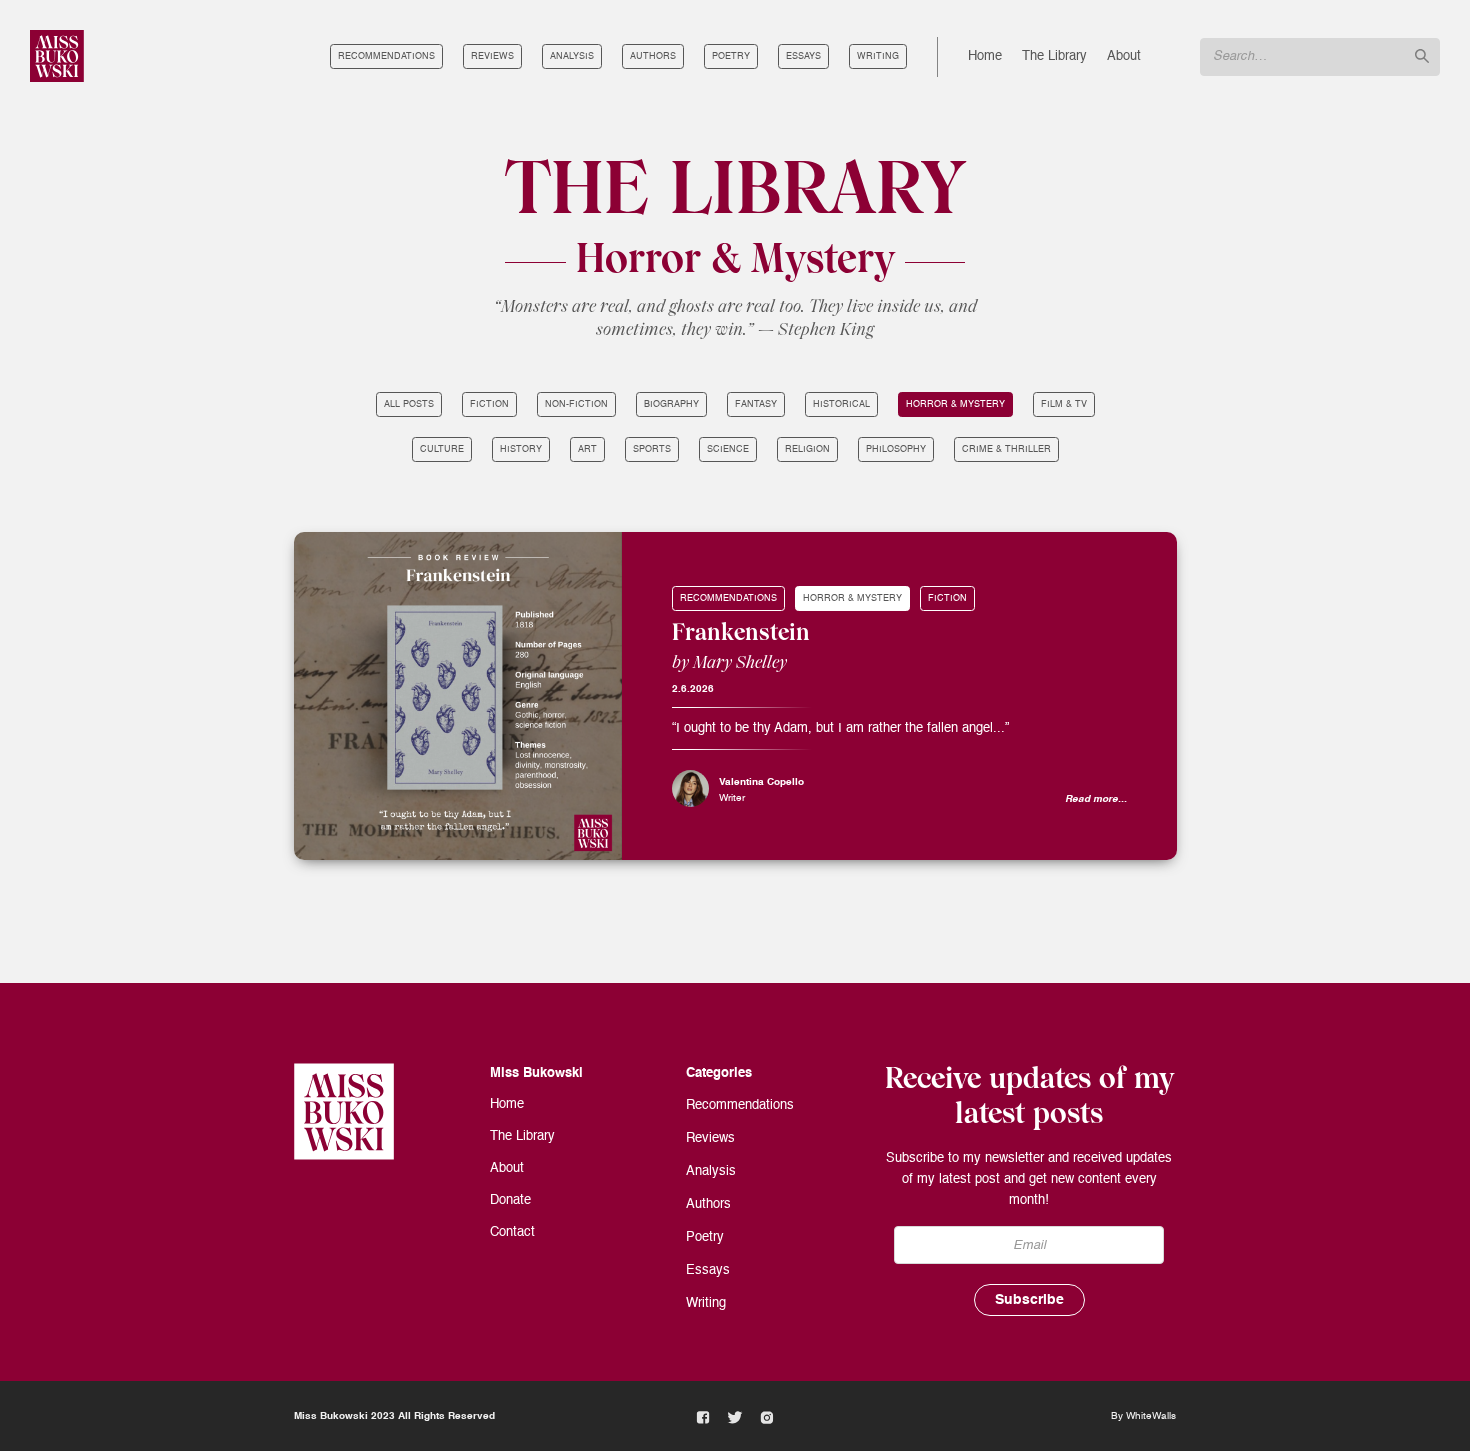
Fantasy (756, 404)
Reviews (492, 56)
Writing (878, 56)
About (1124, 56)
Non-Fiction (576, 404)
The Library (1054, 56)
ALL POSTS (409, 404)
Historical (841, 404)
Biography (671, 404)
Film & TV (1064, 404)
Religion (807, 449)
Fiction (489, 404)
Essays (803, 56)
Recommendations (386, 56)
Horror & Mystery (955, 404)
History (521, 449)
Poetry (731, 56)
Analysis (572, 56)
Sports (652, 449)
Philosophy (896, 449)
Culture (442, 449)
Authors (653, 56)
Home (985, 56)
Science (728, 449)
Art (587, 449)
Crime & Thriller (1006, 449)
